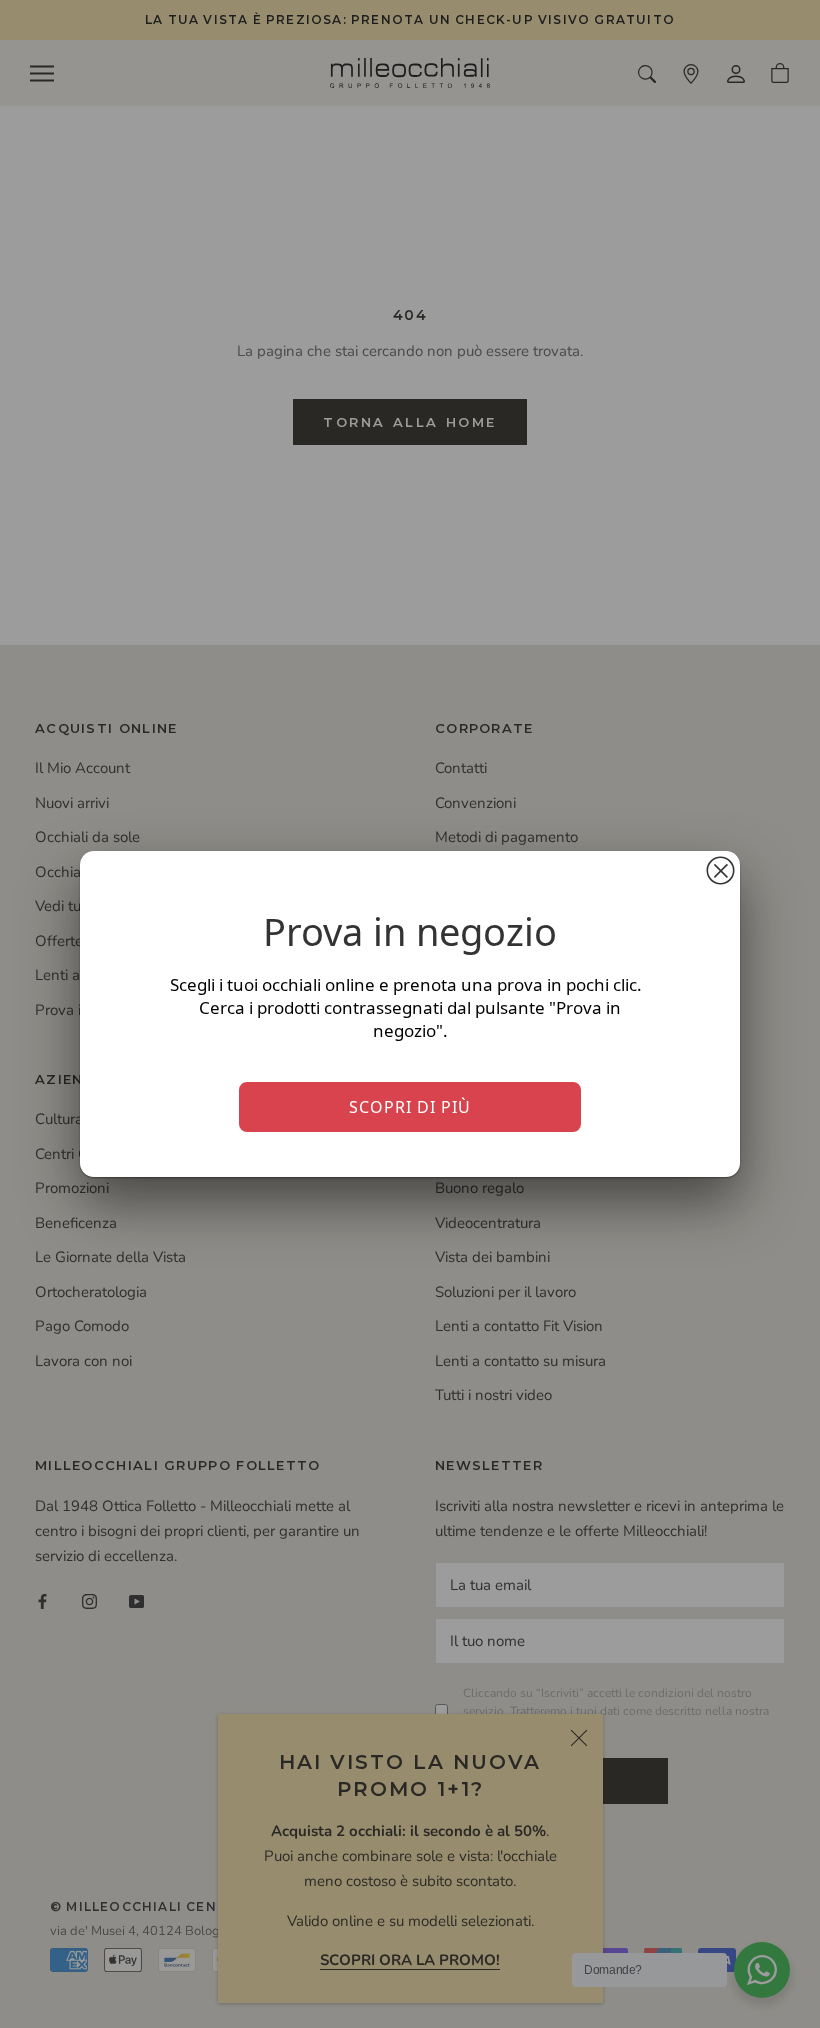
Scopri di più (410, 1107)
